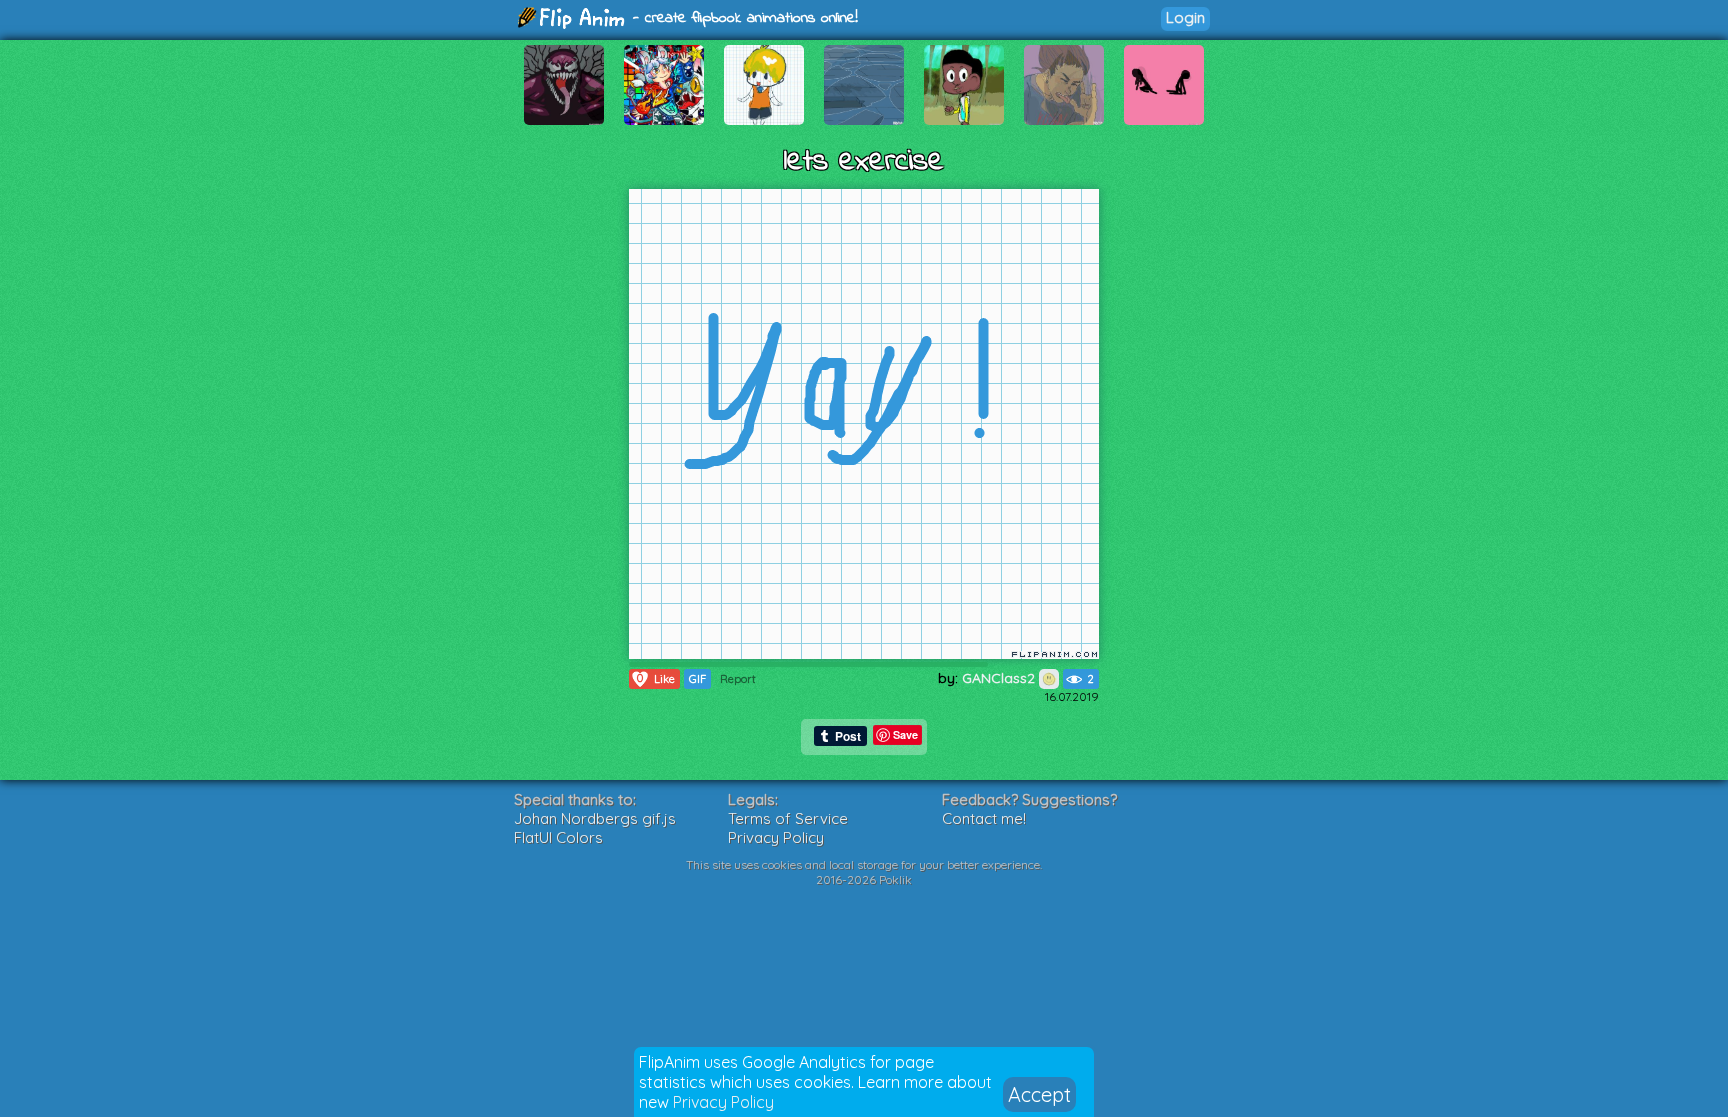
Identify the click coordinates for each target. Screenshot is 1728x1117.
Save (905, 734)
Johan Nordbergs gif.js (595, 818)
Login (1185, 17)
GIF (697, 679)
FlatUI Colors (558, 837)
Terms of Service (788, 818)
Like (656, 678)
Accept (1039, 1094)
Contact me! (984, 818)
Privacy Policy (723, 1102)
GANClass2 (1000, 678)
